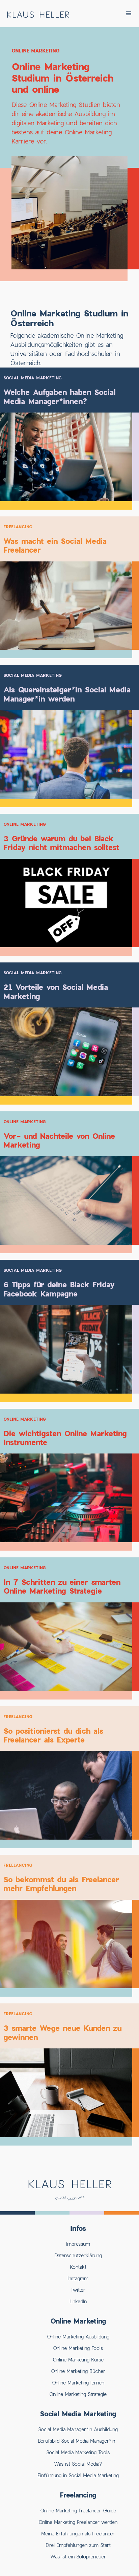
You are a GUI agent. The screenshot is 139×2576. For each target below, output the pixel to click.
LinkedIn (78, 2301)
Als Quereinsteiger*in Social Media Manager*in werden (67, 694)
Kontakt (78, 2267)
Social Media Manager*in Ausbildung (78, 2429)
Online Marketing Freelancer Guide (78, 2511)
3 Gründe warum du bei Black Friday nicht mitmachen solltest (61, 843)
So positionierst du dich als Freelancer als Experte (53, 1735)
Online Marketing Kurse (78, 2360)
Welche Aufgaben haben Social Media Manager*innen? (59, 397)
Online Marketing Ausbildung (78, 2337)
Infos (78, 2228)
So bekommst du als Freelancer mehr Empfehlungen (61, 1884)
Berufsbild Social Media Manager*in (78, 2441)
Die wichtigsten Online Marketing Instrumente (65, 1438)
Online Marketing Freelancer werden (78, 2522)
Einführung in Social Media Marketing (78, 2475)
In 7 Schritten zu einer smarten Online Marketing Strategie (62, 1586)
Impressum (78, 2244)
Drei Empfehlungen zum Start (78, 2545)
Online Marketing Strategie (78, 2394)
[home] (36, 13)
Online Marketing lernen (78, 2383)
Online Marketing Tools (78, 2348)
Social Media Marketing (33, 378)
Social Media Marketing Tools (78, 2452)
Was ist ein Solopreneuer (78, 2557)
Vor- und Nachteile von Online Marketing (59, 1140)
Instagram (78, 2278)
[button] (129, 14)
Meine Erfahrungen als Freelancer (78, 2534)
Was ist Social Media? (78, 2464)
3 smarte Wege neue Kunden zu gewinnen (62, 2033)
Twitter (78, 2290)
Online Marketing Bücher (78, 2371)
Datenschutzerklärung (78, 2255)
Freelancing (18, 527)
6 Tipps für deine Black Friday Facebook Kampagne (59, 1289)
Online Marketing (25, 824)
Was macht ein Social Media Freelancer (55, 546)
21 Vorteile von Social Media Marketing (56, 992)
